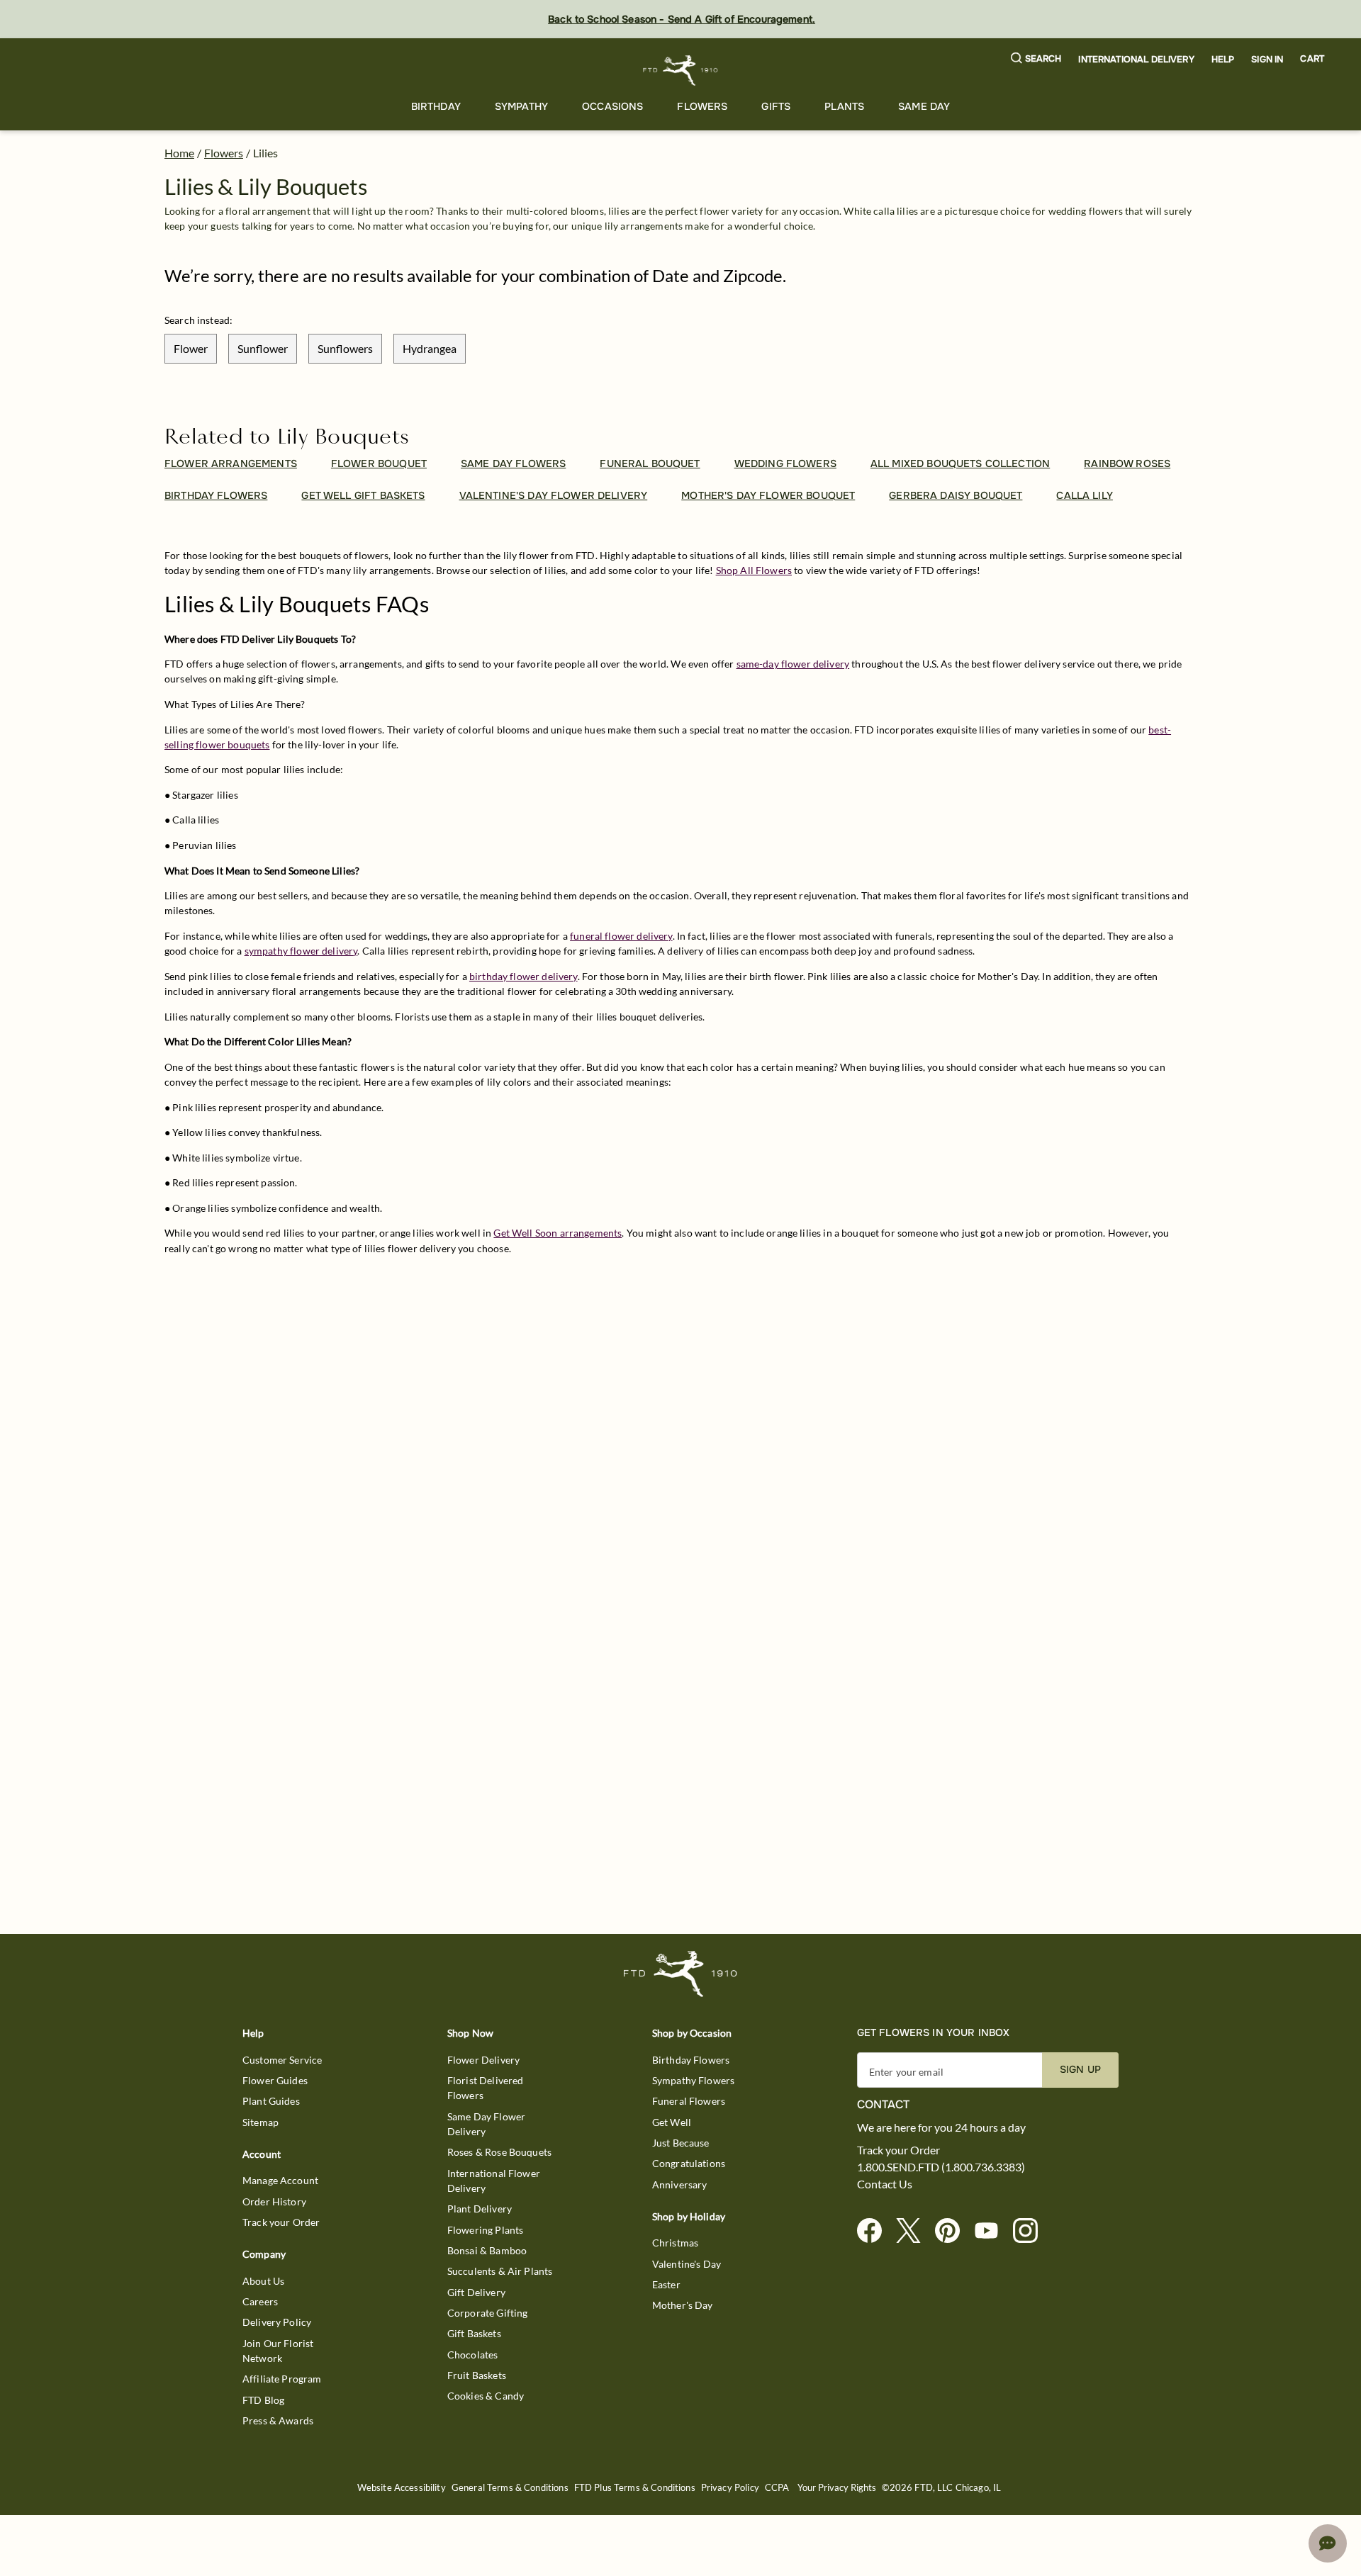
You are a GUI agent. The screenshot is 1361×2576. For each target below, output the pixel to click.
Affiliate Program (282, 2379)
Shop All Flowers (754, 570)
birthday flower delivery (523, 976)
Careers (260, 2301)
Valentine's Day (687, 2264)
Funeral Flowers (689, 2101)
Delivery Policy (277, 2322)
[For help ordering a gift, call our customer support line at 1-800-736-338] (681, 71)
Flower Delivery (483, 2060)
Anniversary (680, 2184)
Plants (844, 106)
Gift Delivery (476, 2292)
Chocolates (473, 2355)
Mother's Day (683, 2305)
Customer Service (282, 2060)
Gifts (776, 106)
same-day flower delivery (793, 664)
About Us (263, 2281)
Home (179, 153)
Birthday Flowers (691, 2060)
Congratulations (689, 2163)
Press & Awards (278, 2420)
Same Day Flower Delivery (486, 2124)
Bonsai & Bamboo (487, 2250)
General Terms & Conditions (510, 2488)
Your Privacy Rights (837, 2488)
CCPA (777, 2488)
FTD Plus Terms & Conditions (635, 2488)
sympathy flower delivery (301, 951)
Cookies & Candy (486, 2396)
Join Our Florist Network (278, 2351)
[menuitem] (436, 107)
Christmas (675, 2243)
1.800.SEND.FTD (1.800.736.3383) (941, 2167)
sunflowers (345, 348)
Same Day (924, 106)
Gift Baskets (474, 2333)
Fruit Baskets (477, 2375)
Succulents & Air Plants (500, 2271)
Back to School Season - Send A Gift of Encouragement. (682, 19)
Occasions (612, 106)
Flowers (702, 106)
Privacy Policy (730, 2488)
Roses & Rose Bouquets (499, 2152)
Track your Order (281, 2222)
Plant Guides (271, 2101)
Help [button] (1223, 60)
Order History (274, 2201)
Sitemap (261, 2122)
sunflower (263, 348)
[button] (1036, 59)
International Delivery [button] (1136, 60)
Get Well (672, 2122)
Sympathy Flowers (693, 2080)
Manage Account (280, 2180)
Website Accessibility (402, 2488)
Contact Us (885, 2184)
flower (191, 348)
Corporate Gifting (488, 2313)
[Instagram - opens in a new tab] (1031, 2231)
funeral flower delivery (621, 936)
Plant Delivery (480, 2209)
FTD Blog (263, 2400)
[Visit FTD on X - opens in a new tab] (914, 2231)
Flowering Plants (485, 2230)
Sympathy (521, 106)
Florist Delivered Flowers (486, 2088)
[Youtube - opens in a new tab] (992, 2231)
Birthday (436, 106)
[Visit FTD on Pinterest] (953, 2231)
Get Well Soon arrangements (558, 1233)
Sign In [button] (1267, 60)
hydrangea (430, 348)
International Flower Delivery (494, 2181)
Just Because (681, 2143)
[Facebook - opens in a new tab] (875, 2231)
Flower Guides (275, 2080)
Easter (666, 2284)
